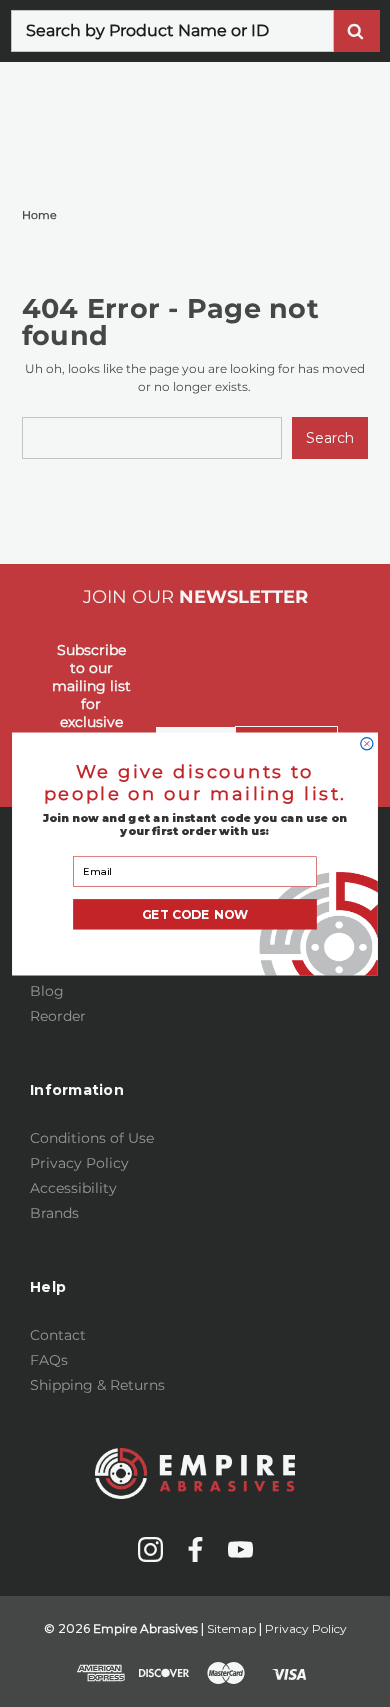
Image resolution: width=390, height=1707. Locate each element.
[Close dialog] (367, 743)
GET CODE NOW (195, 914)
